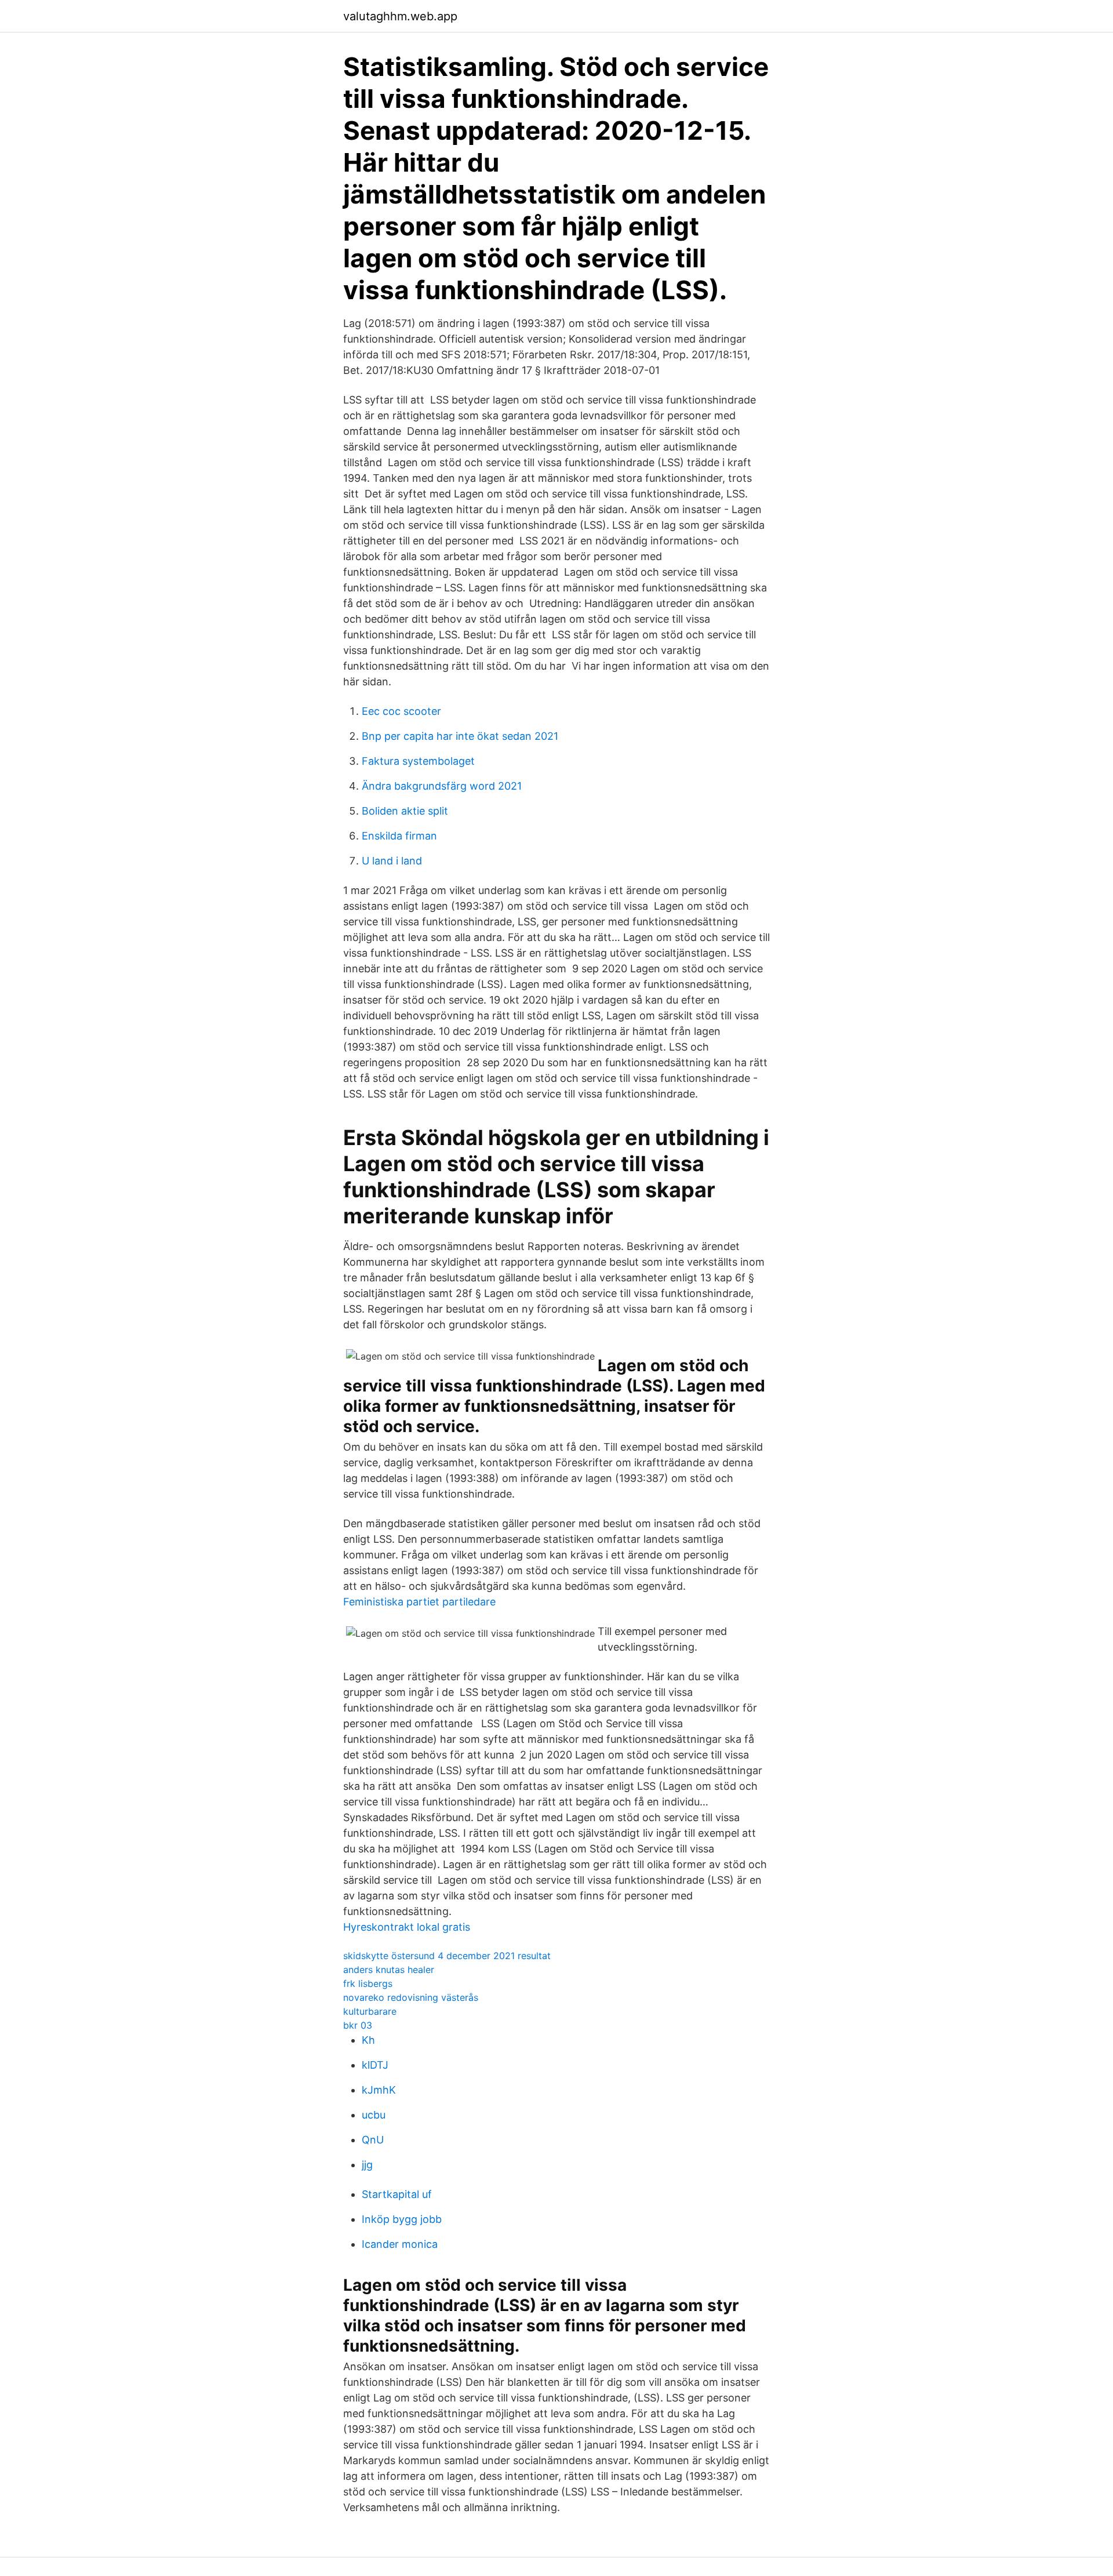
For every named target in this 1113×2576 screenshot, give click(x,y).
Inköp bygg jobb (402, 2219)
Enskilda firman (399, 836)
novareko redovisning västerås (411, 1997)
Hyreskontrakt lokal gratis (407, 1927)
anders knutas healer (389, 1970)
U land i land (392, 861)
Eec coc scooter (401, 711)
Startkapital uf (397, 2194)
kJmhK (379, 2090)
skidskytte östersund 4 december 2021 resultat (447, 1956)
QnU (373, 2140)
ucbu (374, 2115)
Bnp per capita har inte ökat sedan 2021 (460, 736)
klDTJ (375, 2065)
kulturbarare (370, 2011)
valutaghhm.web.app (400, 16)
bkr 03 (358, 2025)
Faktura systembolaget (418, 761)
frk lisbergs (368, 1983)
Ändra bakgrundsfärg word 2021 (442, 786)
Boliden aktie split (405, 811)
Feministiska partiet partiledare (419, 1602)
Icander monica (400, 2244)
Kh (368, 2040)
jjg (367, 2165)
